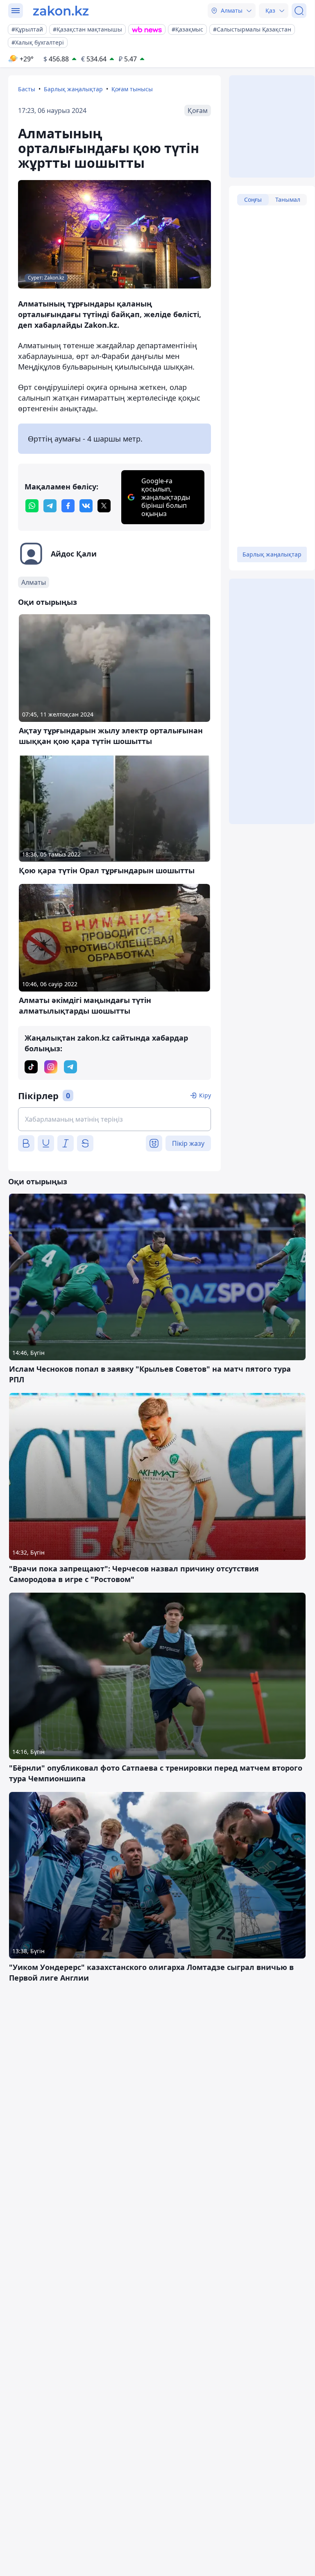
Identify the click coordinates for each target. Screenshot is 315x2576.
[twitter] (104, 506)
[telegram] (50, 506)
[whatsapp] (32, 506)
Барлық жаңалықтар (73, 89)
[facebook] (68, 506)
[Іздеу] (299, 11)
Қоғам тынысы (132, 89)
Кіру (205, 1095)
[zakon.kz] (61, 11)
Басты (27, 89)
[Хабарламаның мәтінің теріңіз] (114, 1119)
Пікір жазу (188, 1143)
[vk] (86, 506)
